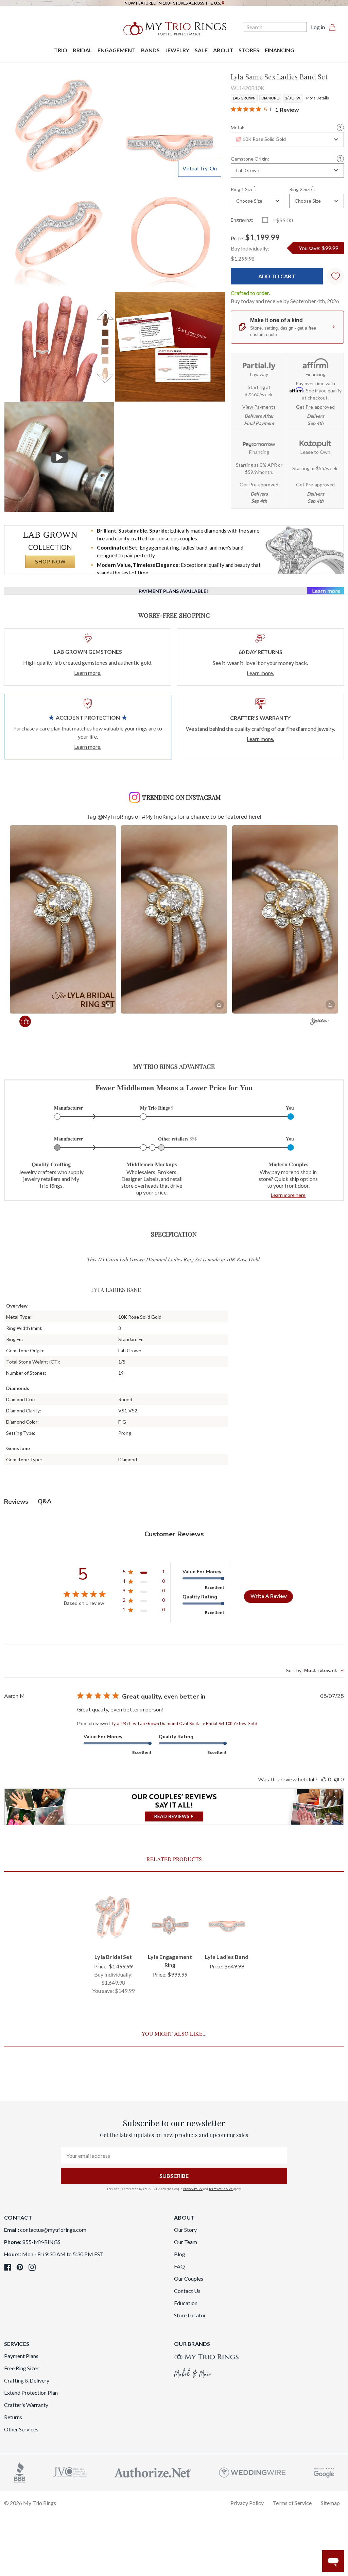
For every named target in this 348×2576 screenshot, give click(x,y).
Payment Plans (21, 2356)
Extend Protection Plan (31, 2393)
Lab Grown (244, 98)
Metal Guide (340, 127)
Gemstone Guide (340, 159)
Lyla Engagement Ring (170, 1961)
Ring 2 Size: (302, 189)
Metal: (238, 128)
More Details (318, 98)
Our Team (186, 2242)
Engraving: (242, 220)
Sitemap (330, 2503)
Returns (13, 2417)
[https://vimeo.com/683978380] (59, 457)
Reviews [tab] (16, 1502)
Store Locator (190, 2315)
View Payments (259, 407)
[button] (63, 919)
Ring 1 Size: (244, 189)
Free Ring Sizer (21, 2368)
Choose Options (113, 1934)
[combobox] (287, 140)
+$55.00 (283, 220)
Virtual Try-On (200, 168)
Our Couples (189, 2278)
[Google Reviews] (324, 2472)
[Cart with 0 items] (334, 27)
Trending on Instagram (181, 797)
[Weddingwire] (252, 2472)
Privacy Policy (193, 2189)
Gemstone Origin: (250, 159)
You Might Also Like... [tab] (174, 2033)
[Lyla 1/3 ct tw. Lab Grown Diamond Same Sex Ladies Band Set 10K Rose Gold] (170, 347)
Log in (318, 27)
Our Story (185, 2230)
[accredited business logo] (20, 2472)
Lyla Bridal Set (113, 1957)
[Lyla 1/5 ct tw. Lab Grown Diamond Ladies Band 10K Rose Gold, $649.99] (227, 1917)
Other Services (21, 2429)
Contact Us (187, 2291)
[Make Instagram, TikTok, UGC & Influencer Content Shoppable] (319, 1022)
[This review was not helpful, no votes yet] (336, 1780)
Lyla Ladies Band (227, 1957)
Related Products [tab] (174, 1859)
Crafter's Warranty (26, 2405)
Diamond (270, 98)
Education (186, 2303)
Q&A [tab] (45, 1501)
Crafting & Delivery (27, 2380)
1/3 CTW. (293, 98)
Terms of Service (221, 2189)
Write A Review (269, 1596)
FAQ (179, 2266)
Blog (180, 2254)
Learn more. (88, 673)
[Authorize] (153, 2472)
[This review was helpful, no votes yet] (324, 1780)
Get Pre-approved (315, 407)
